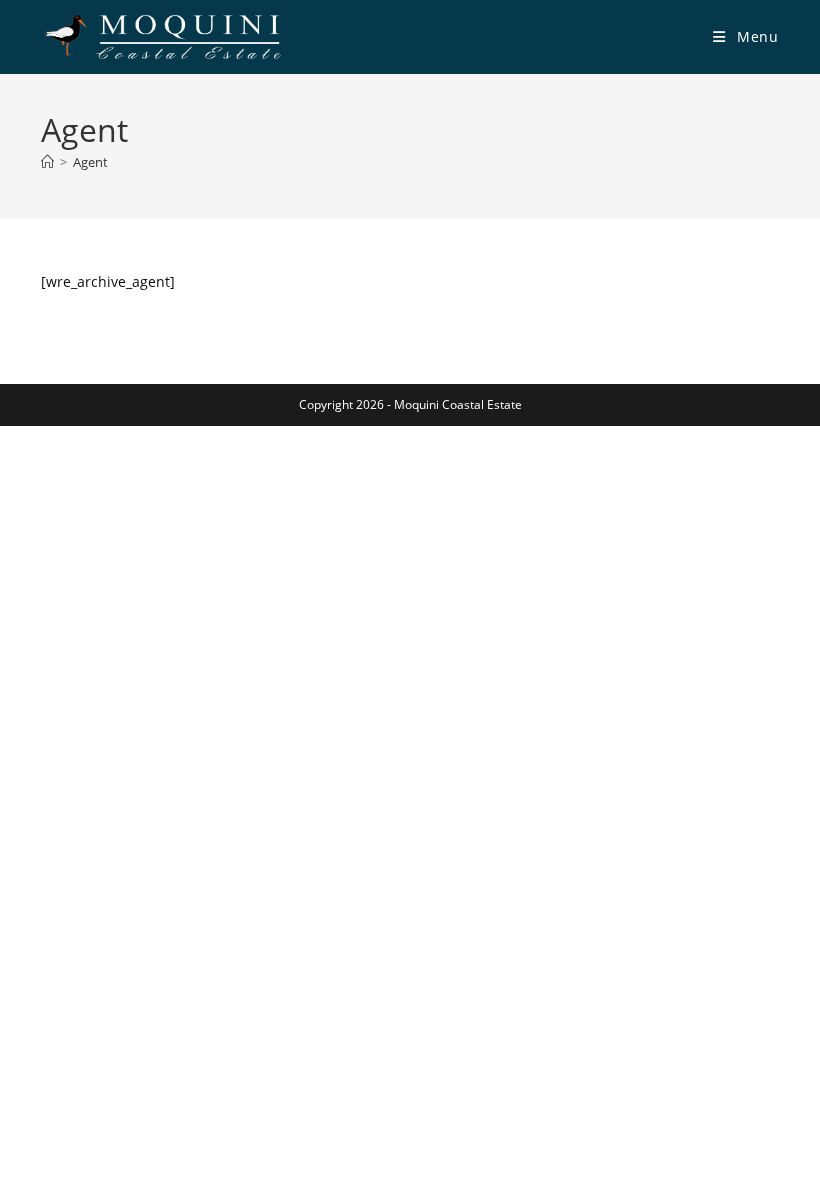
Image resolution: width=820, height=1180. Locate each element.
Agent (90, 162)
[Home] (47, 162)
